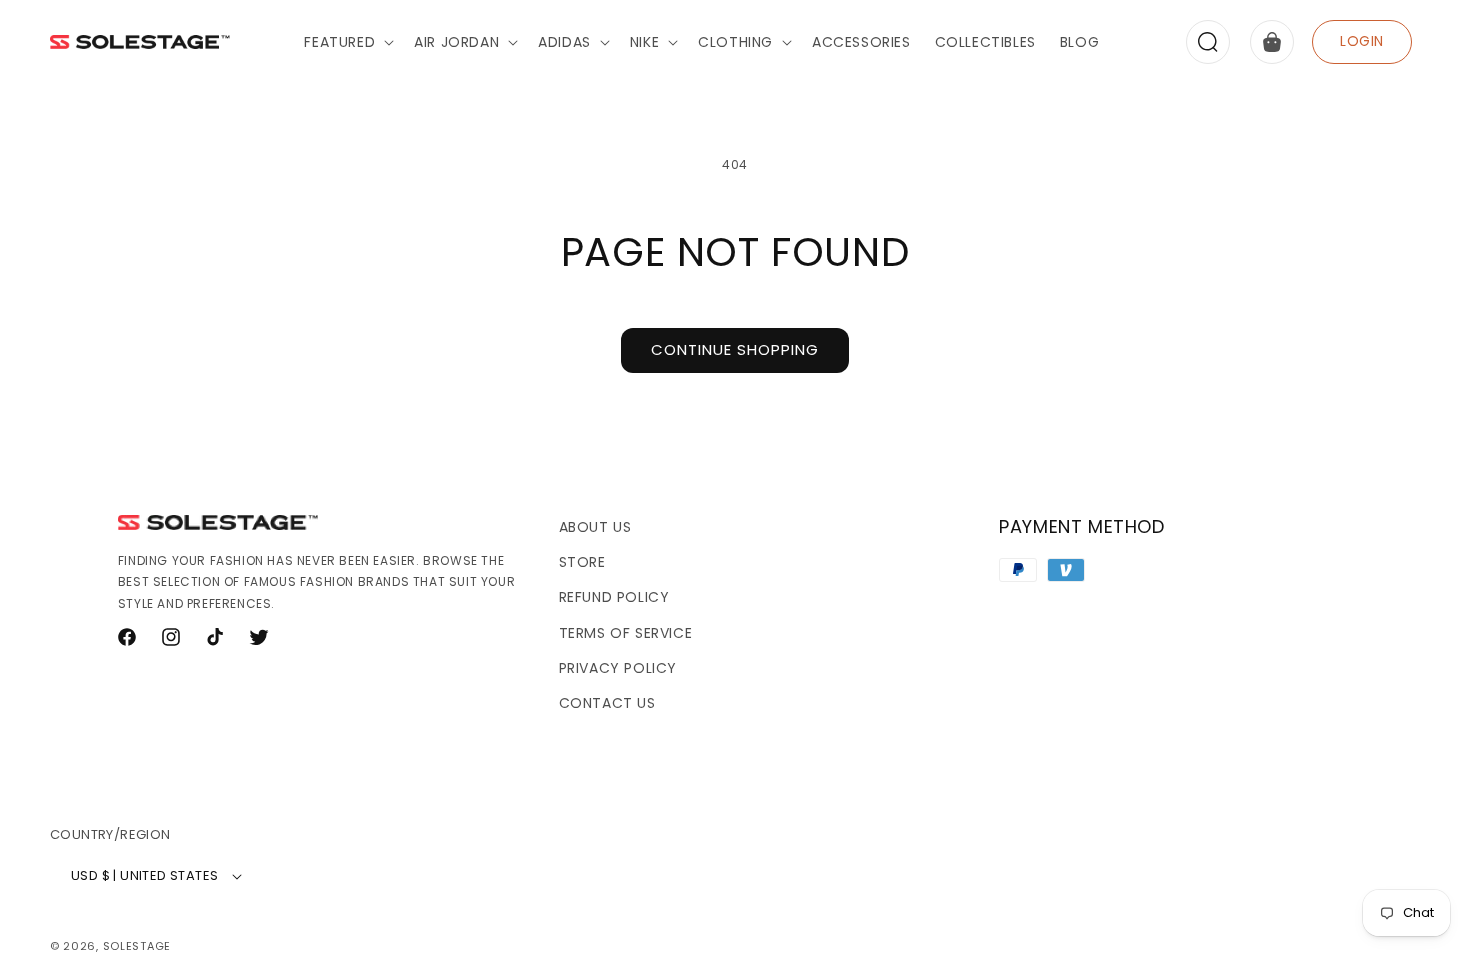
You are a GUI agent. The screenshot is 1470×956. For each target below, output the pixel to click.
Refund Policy (614, 597)
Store (582, 562)
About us (595, 527)
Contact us (607, 703)
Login (1362, 41)
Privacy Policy (618, 668)
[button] (347, 42)
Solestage (137, 946)
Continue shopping (735, 349)
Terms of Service (626, 633)
